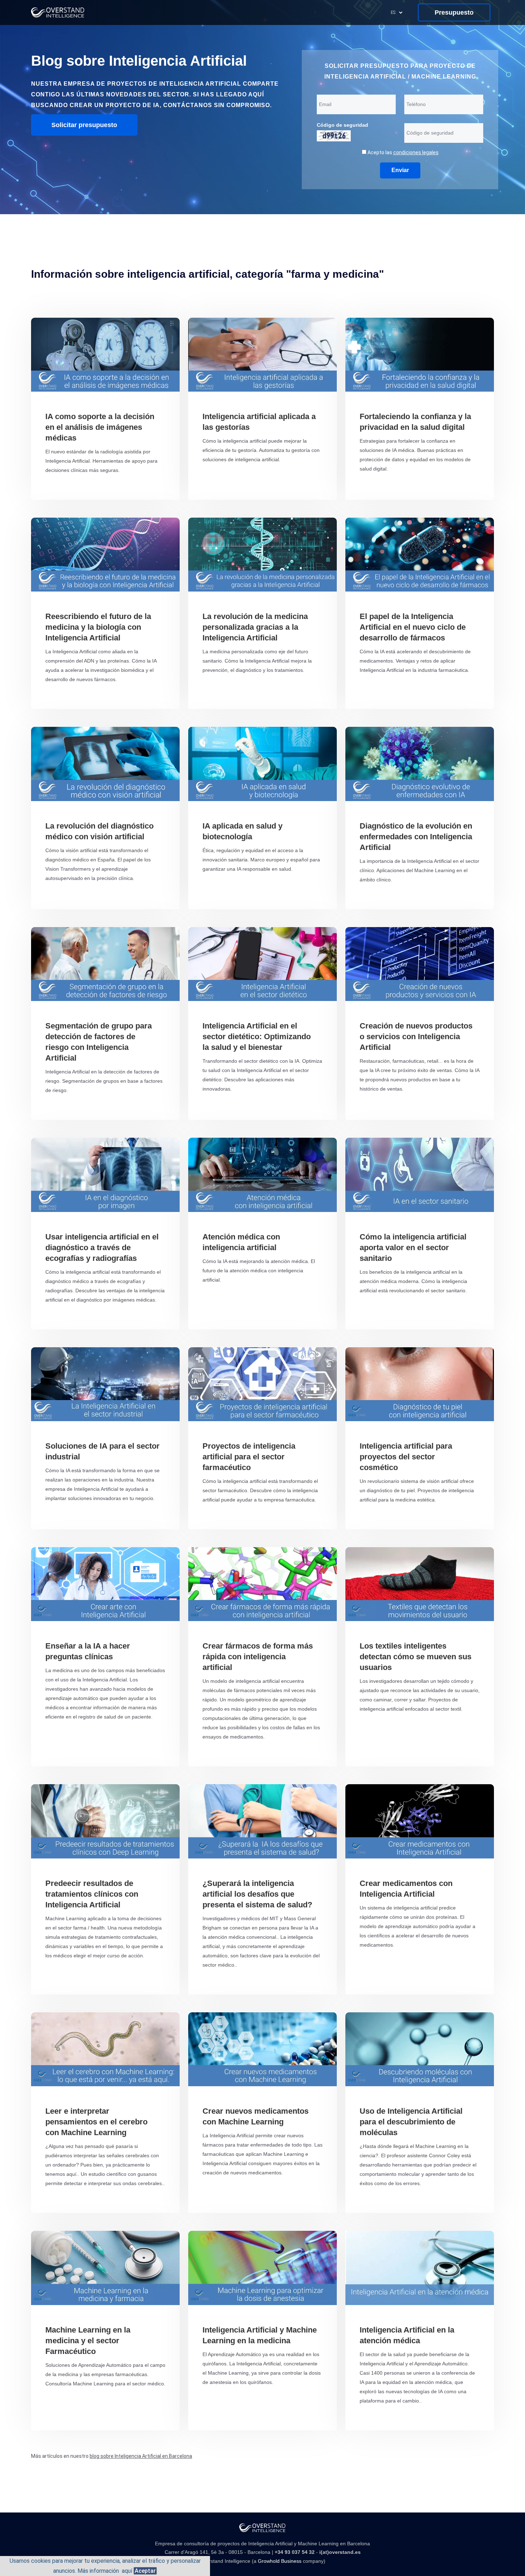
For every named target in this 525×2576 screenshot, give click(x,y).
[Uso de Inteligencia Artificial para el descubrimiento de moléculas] (420, 2049)
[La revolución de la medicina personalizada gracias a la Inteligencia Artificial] (262, 555)
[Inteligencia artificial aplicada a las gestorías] (262, 355)
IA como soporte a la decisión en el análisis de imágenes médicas (100, 427)
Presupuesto (454, 12)
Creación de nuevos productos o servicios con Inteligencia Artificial (416, 1037)
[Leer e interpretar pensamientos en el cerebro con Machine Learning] (105, 2049)
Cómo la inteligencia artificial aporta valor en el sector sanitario (413, 1247)
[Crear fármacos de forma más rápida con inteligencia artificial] (262, 1584)
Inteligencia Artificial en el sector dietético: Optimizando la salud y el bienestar (257, 1037)
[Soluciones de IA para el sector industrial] (105, 1384)
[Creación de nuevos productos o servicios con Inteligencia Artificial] (420, 964)
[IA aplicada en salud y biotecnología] (262, 764)
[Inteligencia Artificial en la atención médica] (420, 2268)
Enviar (400, 170)
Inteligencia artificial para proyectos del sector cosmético (406, 1457)
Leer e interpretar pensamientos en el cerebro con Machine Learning (96, 2122)
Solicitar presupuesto (84, 125)
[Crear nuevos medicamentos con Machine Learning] (262, 2049)
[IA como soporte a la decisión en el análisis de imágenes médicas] (105, 355)
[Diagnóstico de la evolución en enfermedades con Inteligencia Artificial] (420, 764)
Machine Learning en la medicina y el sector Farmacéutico (88, 2341)
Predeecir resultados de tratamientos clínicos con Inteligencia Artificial (92, 1894)
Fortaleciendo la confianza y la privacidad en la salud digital (415, 422)
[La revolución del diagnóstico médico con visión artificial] (105, 764)
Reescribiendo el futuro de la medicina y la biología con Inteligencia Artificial (98, 627)
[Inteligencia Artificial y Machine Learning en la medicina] (262, 2268)
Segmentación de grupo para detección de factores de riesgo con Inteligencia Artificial (99, 1042)
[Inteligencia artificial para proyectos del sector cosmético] (420, 1384)
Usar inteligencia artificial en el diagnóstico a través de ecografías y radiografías (102, 1247)
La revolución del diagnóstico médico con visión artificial (99, 831)
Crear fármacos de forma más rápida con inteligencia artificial (258, 1657)
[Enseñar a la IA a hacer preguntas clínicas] (105, 1584)
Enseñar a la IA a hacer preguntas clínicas (88, 1651)
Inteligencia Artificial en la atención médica (407, 2335)
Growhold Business (280, 2561)
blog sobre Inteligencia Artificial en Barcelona (141, 2456)
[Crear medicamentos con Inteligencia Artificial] (420, 1821)
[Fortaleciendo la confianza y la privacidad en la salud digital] (420, 355)
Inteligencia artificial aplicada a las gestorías (259, 422)
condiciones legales (416, 152)
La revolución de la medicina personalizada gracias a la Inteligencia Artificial (255, 627)
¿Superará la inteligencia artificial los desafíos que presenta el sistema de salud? (257, 1894)
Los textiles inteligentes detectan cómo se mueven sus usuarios (416, 1657)
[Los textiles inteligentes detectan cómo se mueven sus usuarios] (420, 1584)
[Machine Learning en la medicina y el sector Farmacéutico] (105, 2268)
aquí (127, 2571)
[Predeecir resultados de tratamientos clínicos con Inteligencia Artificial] (105, 1821)
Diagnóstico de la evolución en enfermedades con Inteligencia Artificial (416, 837)
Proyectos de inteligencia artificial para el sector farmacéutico (249, 1457)
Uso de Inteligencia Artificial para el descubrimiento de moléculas (411, 2122)
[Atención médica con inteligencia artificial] (262, 1175)
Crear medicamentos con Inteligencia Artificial (406, 1889)
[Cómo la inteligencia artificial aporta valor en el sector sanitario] (420, 1175)
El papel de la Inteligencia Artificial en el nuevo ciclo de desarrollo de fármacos (413, 627)
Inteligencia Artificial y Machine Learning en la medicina (260, 2335)
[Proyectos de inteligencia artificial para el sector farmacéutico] (262, 1384)
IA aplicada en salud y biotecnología (242, 831)
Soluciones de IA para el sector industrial (102, 1451)
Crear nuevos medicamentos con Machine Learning (256, 2116)
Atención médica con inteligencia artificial (241, 1242)
